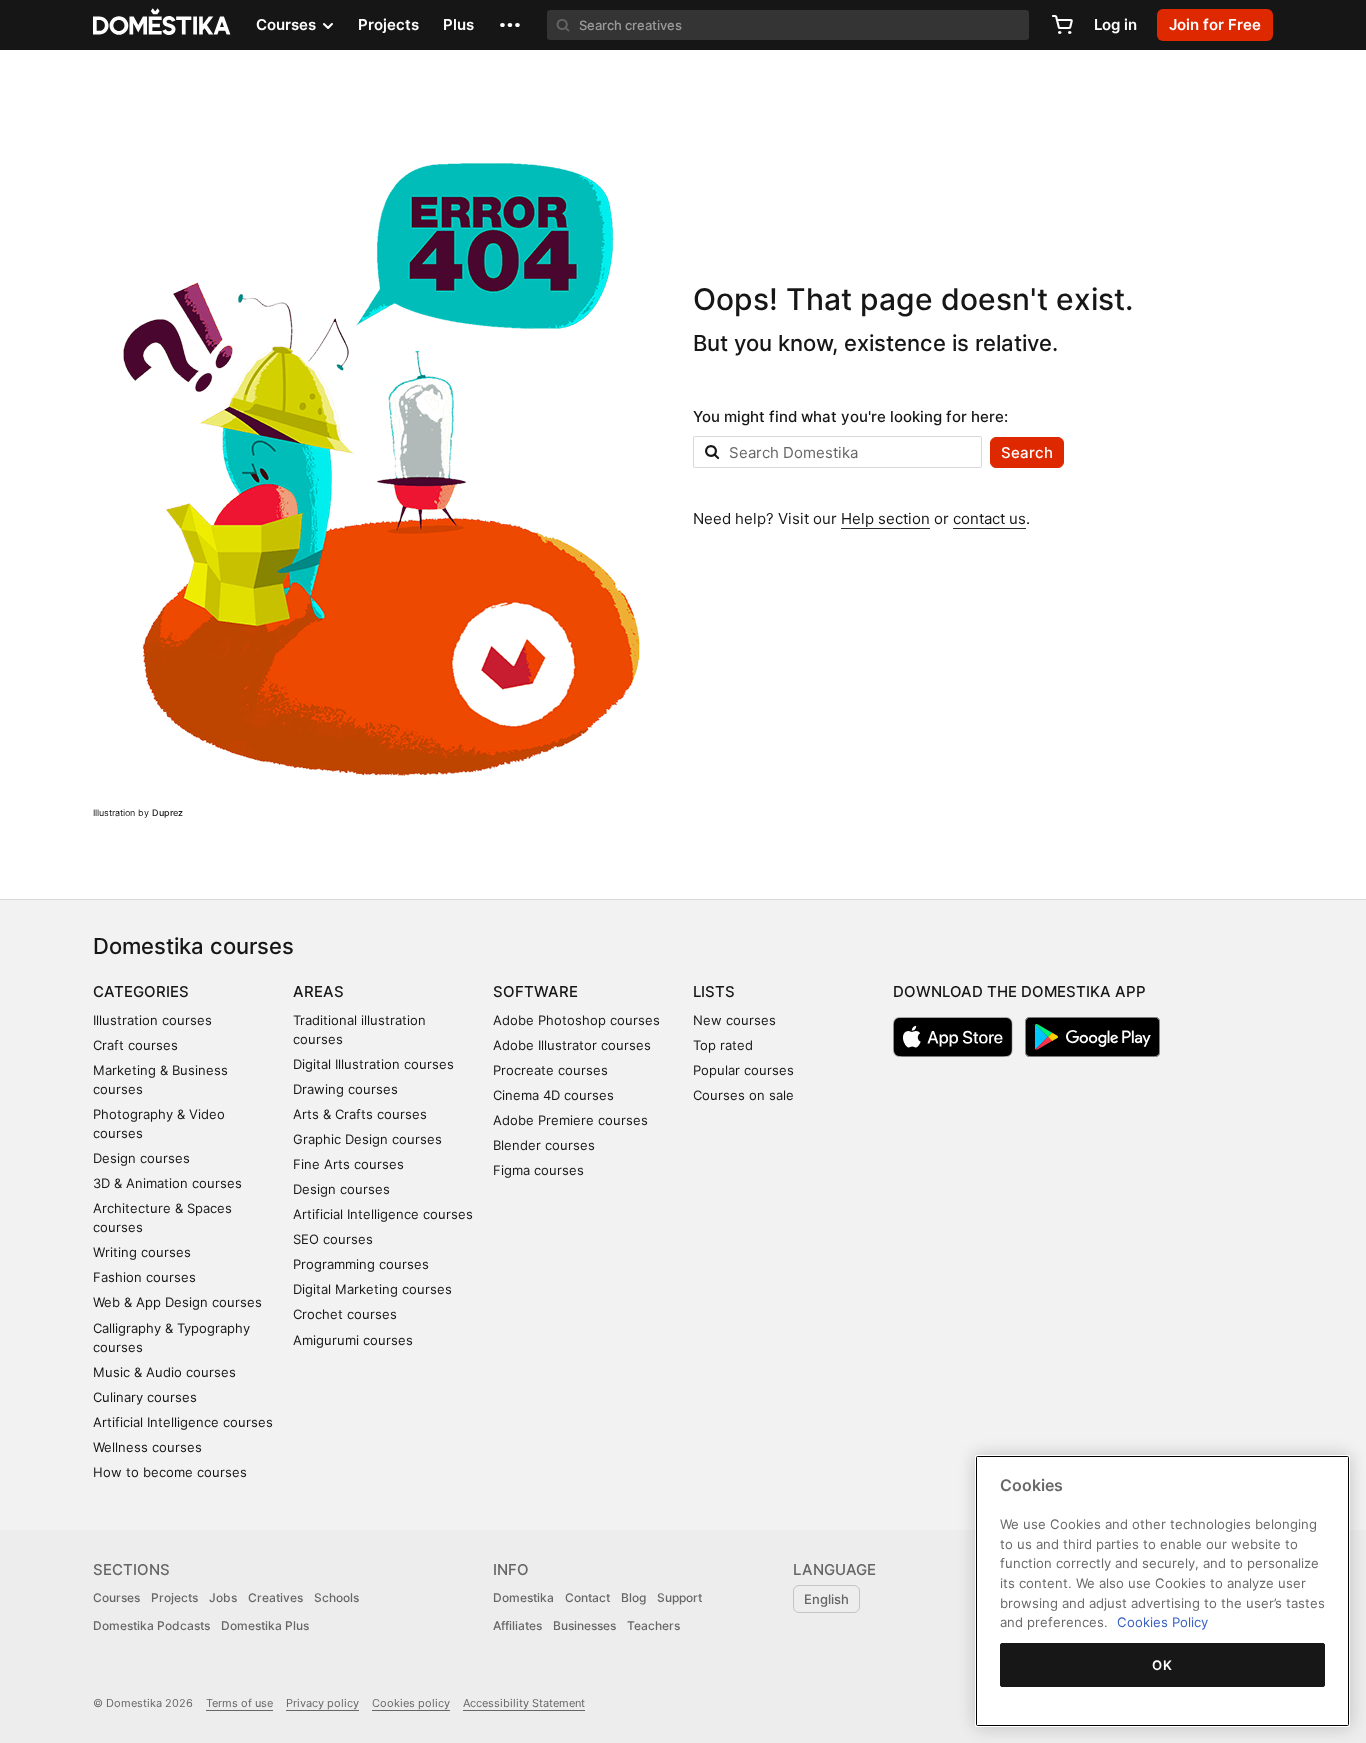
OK (1162, 1665)
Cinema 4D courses (553, 1095)
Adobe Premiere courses (570, 1120)
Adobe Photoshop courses (576, 1020)
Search (1027, 452)
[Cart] (1062, 25)
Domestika (523, 1597)
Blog (633, 1597)
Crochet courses (345, 1314)
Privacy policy (322, 1703)
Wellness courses (147, 1447)
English (826, 1599)
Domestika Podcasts (151, 1625)
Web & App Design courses (177, 1302)
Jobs (223, 1597)
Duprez (167, 812)
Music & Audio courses (164, 1372)
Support (679, 1597)
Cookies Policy (1162, 1622)
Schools (336, 1597)
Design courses (141, 1158)
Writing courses (142, 1252)
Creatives (275, 1597)
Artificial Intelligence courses (183, 1422)
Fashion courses (144, 1277)
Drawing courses (345, 1089)
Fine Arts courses (348, 1164)
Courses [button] (288, 24)
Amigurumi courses (353, 1340)
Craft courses (135, 1045)
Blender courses (544, 1145)
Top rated (723, 1045)
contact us (989, 518)
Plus (458, 24)
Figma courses (538, 1170)
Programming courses (361, 1264)
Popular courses (743, 1070)
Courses (116, 1597)
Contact (587, 1597)
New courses (734, 1020)
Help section (885, 518)
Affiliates (517, 1625)
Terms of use (239, 1703)
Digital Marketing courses (372, 1289)
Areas (318, 991)
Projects (388, 24)
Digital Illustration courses (373, 1064)
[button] (510, 25)
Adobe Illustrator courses (572, 1045)
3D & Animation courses (167, 1183)
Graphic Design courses (367, 1139)
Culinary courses (145, 1397)
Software (535, 991)
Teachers (653, 1625)
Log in (1115, 24)
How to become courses (170, 1472)
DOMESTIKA (162, 25)
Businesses (584, 1625)
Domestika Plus (265, 1625)
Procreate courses (550, 1070)
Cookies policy (411, 1703)
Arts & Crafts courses (360, 1114)
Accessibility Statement (524, 1703)
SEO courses (333, 1239)
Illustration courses (152, 1020)
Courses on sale (743, 1095)
